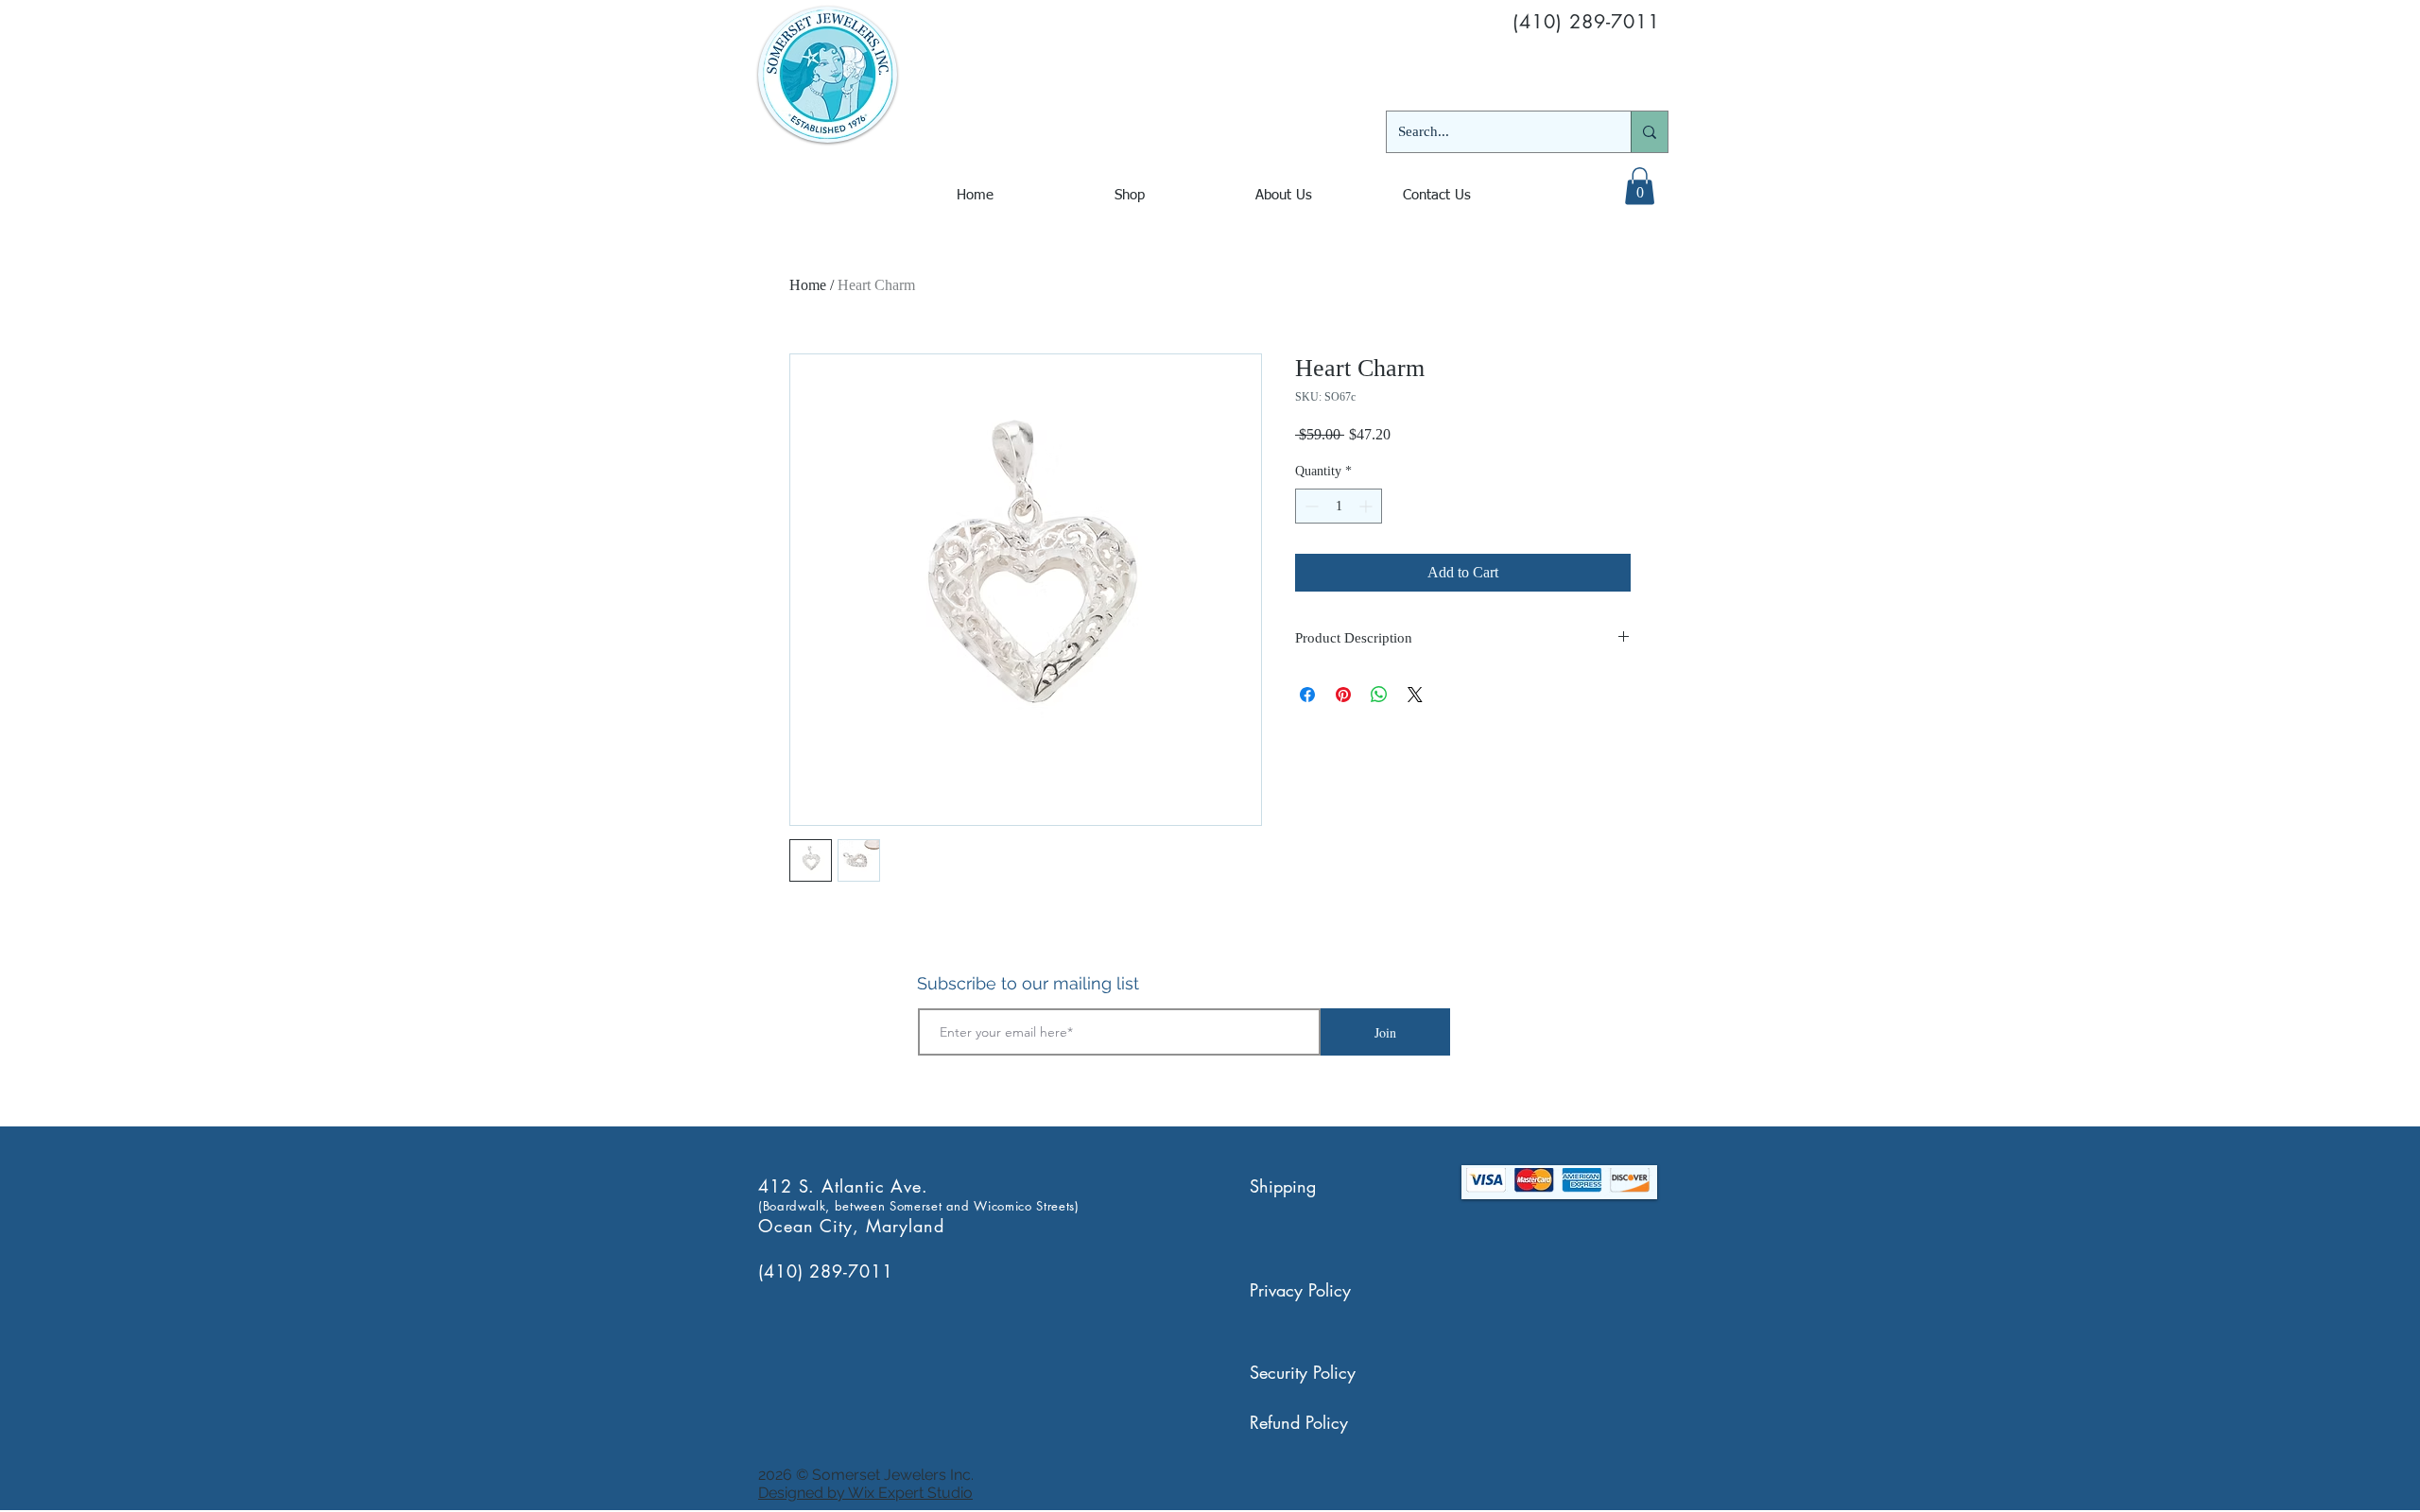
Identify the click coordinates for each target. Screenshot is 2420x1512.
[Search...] (1649, 132)
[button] (1640, 186)
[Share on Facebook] (1307, 695)
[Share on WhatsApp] (1379, 695)
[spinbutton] (1339, 506)
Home (808, 285)
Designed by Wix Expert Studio (865, 1493)
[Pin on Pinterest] (1343, 695)
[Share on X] (1415, 695)
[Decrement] (1310, 506)
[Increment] (1367, 506)
